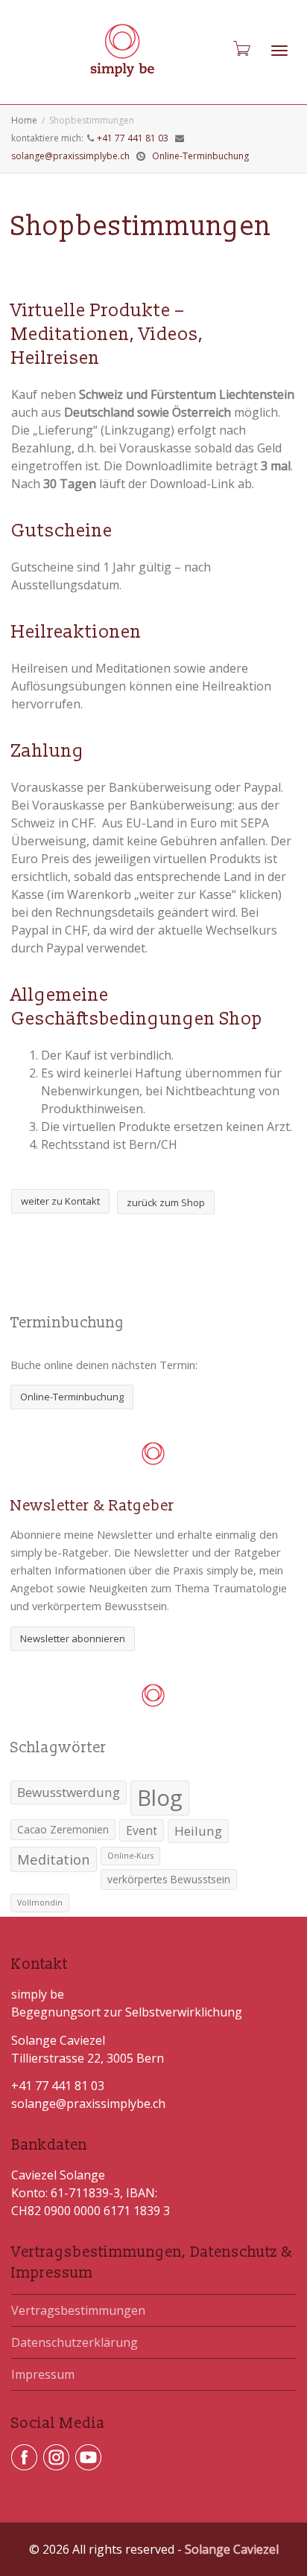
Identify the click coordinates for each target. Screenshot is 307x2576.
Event (142, 1830)
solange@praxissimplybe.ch (70, 156)
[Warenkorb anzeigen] (241, 49)
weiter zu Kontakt (60, 1201)
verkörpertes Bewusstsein (169, 1880)
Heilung (198, 1831)
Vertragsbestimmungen (78, 2310)
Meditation (54, 1859)
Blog (160, 1798)
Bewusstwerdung (69, 1792)
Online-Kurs (130, 1856)
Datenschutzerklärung (75, 2342)
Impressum (43, 2374)
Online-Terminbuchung (200, 156)
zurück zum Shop (166, 1202)
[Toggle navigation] (279, 51)
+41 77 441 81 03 (133, 138)
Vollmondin (40, 1903)
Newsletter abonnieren (73, 1638)
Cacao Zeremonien (63, 1830)
